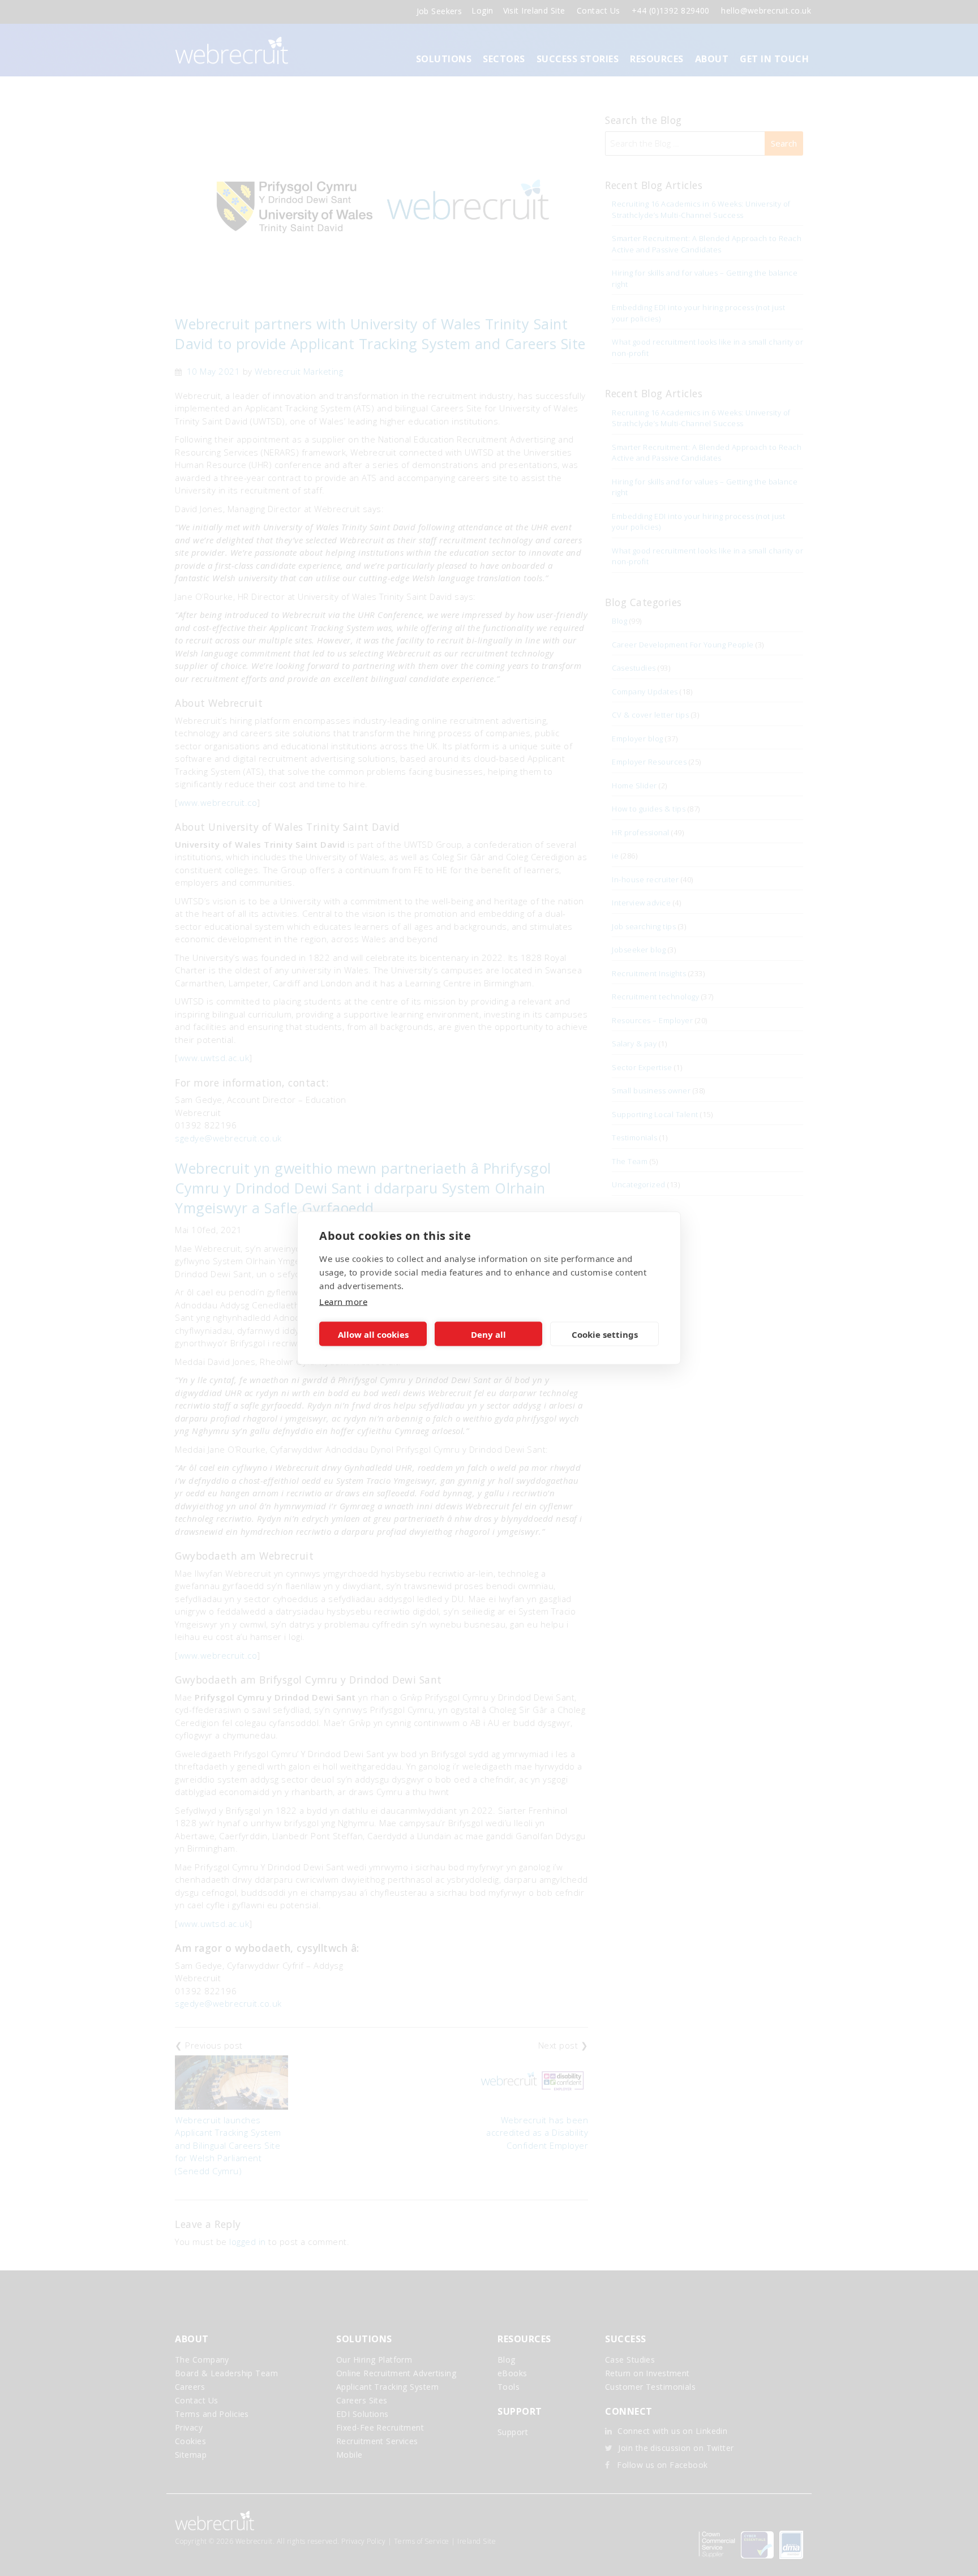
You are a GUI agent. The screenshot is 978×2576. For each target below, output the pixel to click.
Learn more (343, 1302)
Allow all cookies (373, 1334)
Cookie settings (605, 1334)
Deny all (488, 1334)
